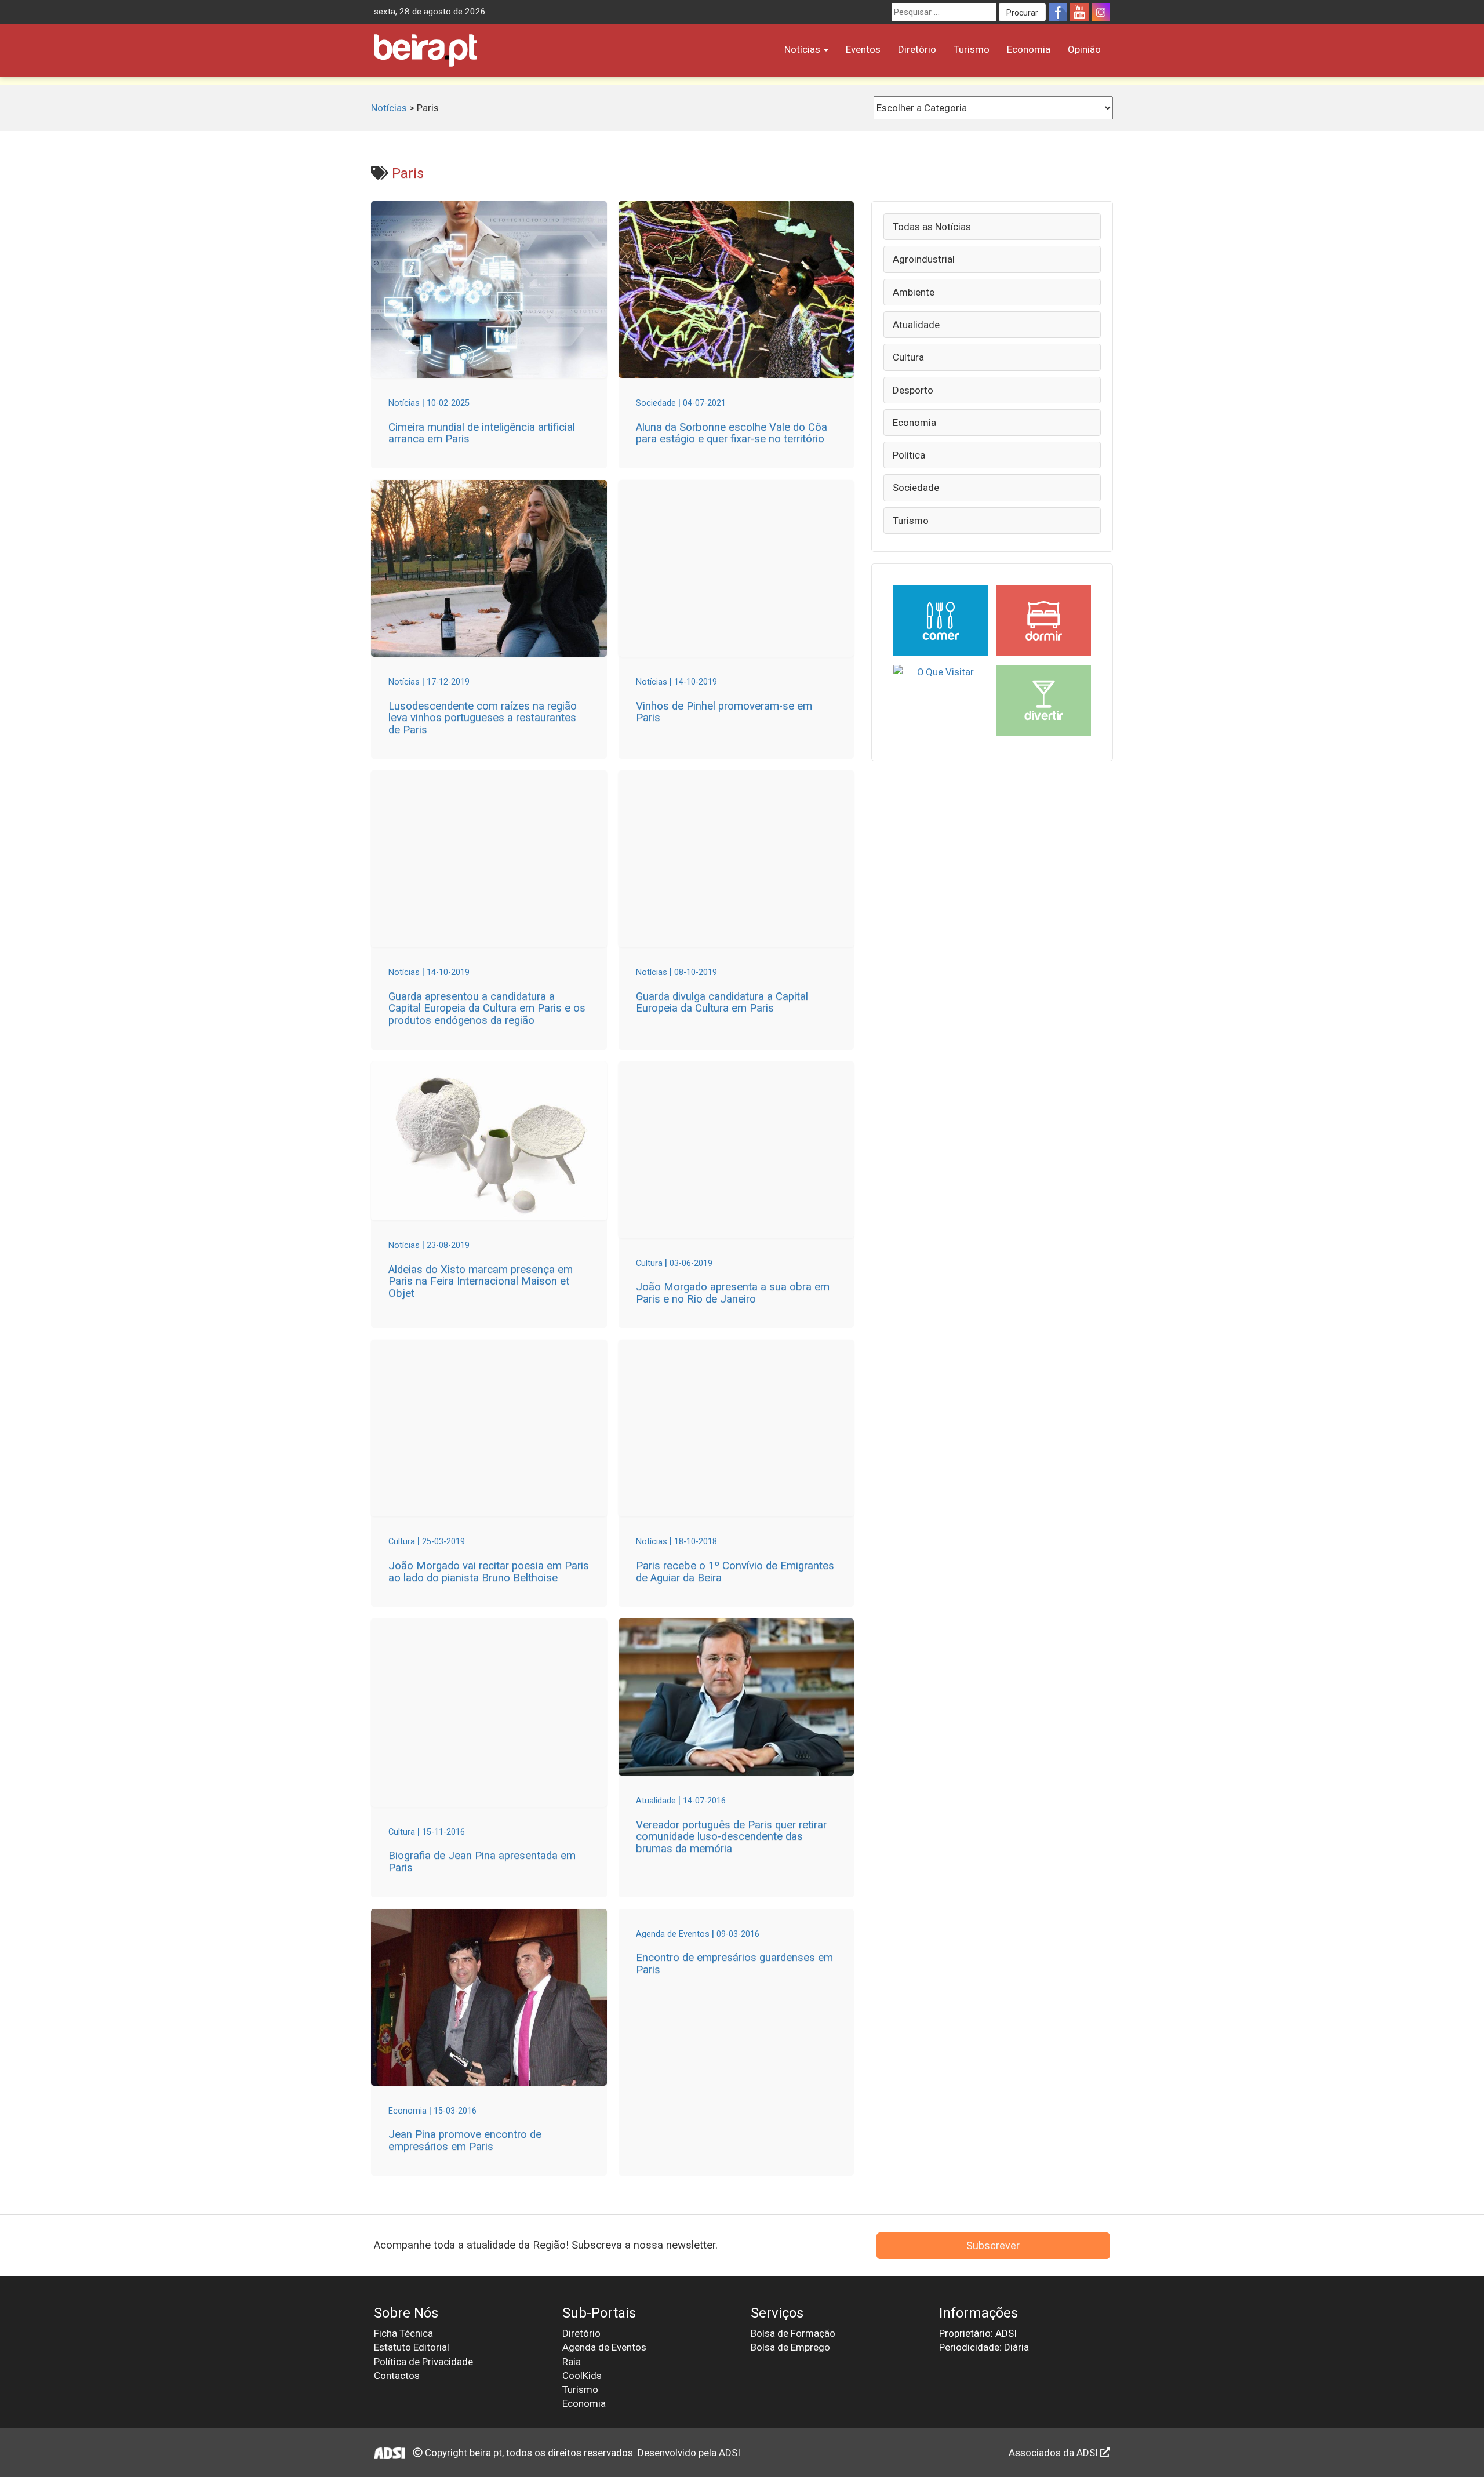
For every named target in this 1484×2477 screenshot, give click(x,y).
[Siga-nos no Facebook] (1058, 12)
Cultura (908, 357)
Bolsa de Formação (793, 2333)
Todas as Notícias (932, 227)
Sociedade (916, 488)
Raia (572, 2362)
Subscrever (993, 2245)
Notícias (803, 49)
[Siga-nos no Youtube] (1079, 12)
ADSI (730, 2453)
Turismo (972, 49)
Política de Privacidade (423, 2362)
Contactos (397, 2376)
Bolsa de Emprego (790, 2347)
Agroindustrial (924, 259)
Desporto (913, 390)
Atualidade (916, 325)
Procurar (1022, 13)
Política (909, 455)
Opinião (1084, 49)
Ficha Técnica (403, 2333)
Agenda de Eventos (604, 2347)
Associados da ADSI (1054, 2453)
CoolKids (582, 2376)
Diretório (917, 49)
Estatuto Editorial (412, 2347)
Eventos (863, 49)
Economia (1029, 49)
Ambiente (914, 292)
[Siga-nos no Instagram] (1101, 12)
